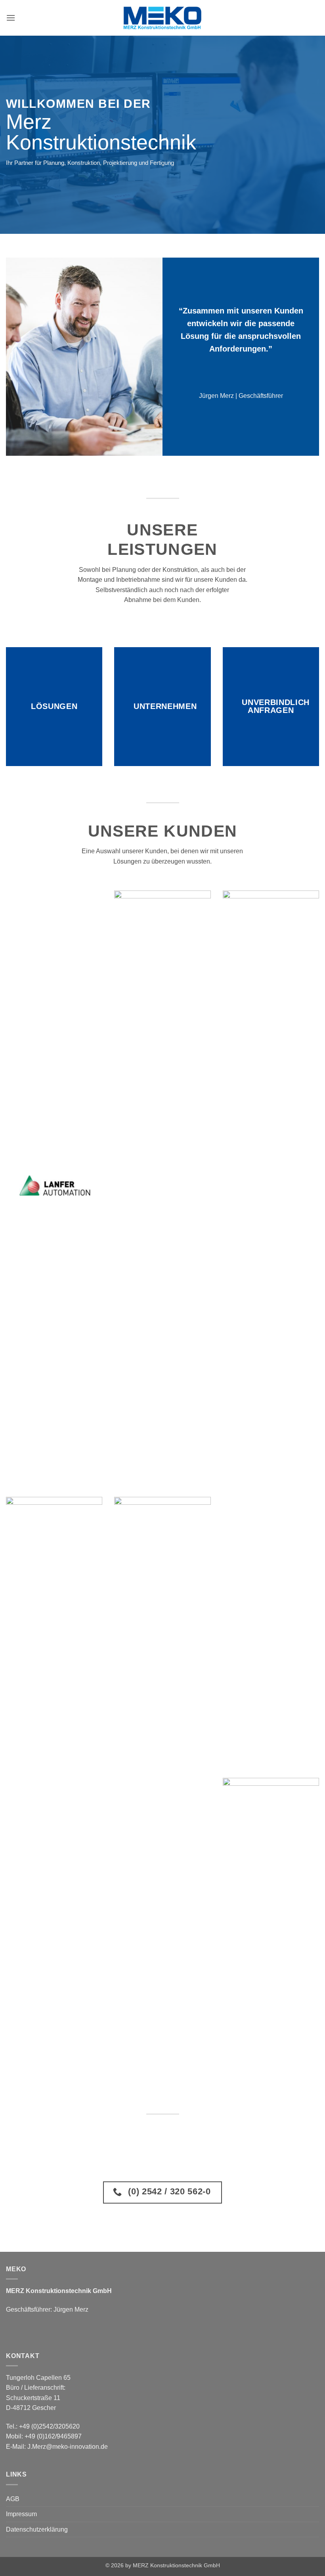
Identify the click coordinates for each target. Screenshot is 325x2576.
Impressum (21, 2514)
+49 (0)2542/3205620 (49, 2426)
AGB (13, 2499)
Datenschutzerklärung (37, 2529)
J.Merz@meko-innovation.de (68, 2447)
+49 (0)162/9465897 (53, 2436)
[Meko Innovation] (162, 18)
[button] (11, 18)
